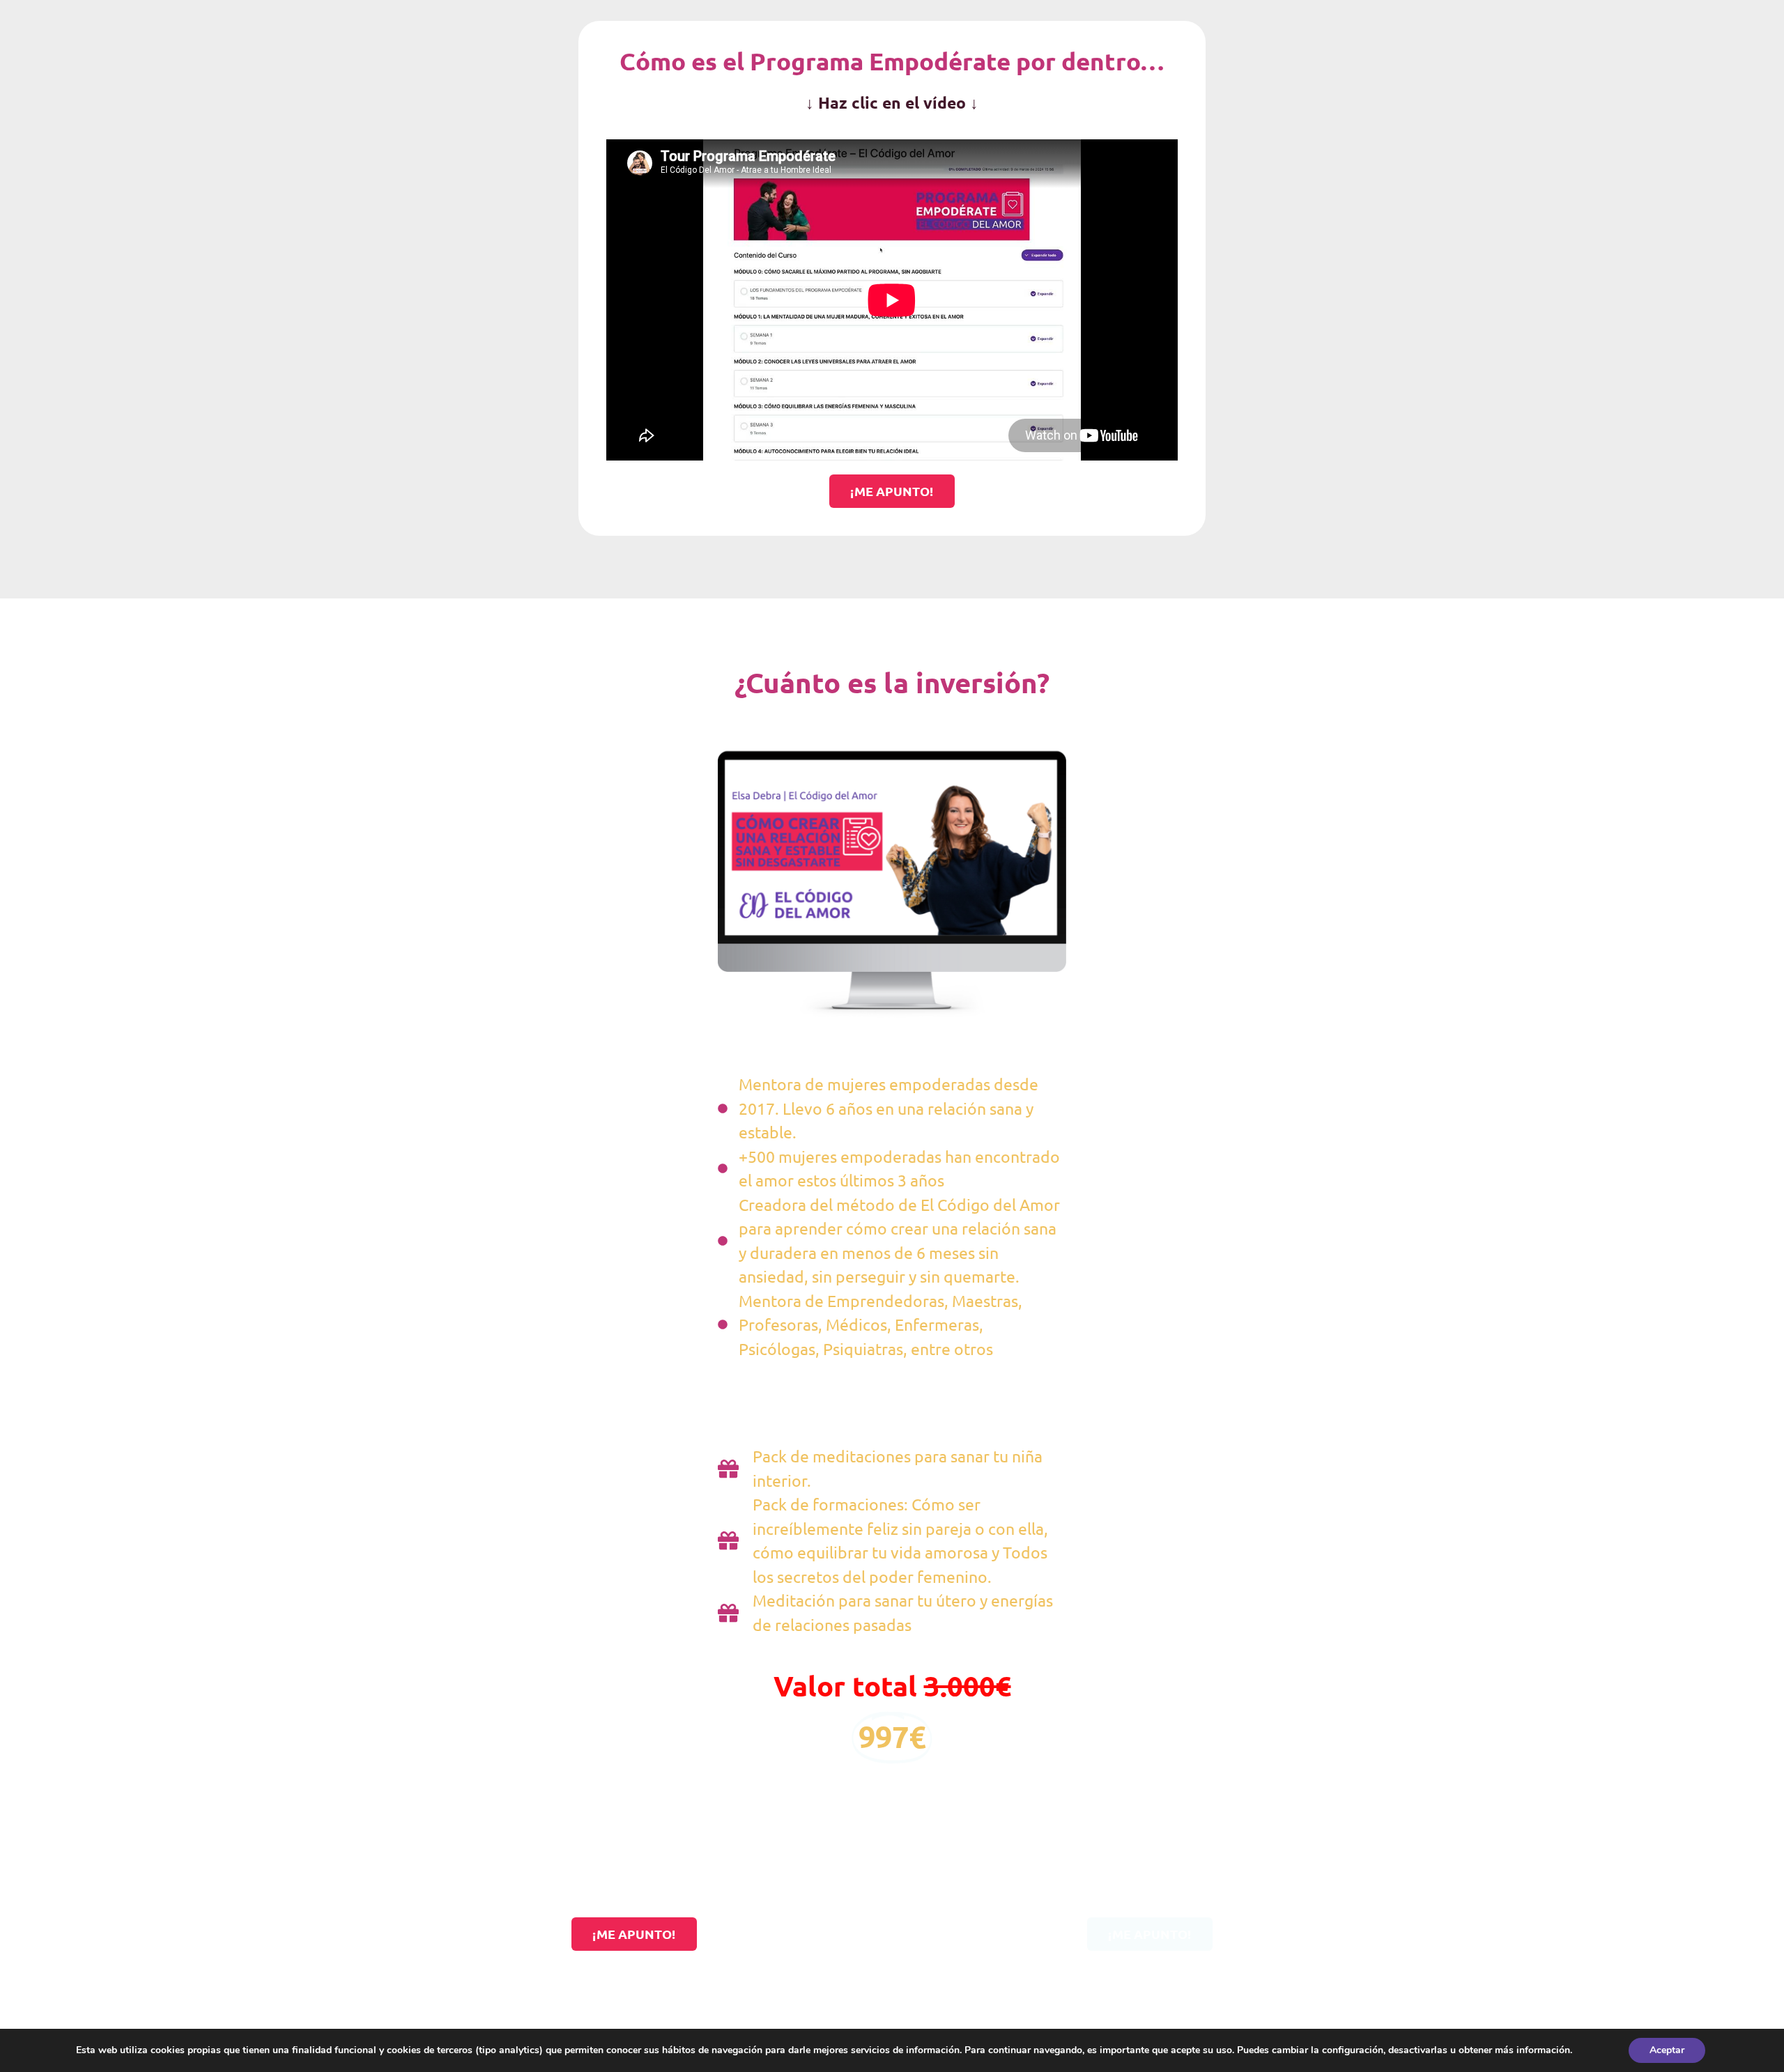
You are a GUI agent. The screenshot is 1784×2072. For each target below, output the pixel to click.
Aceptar (1667, 2050)
